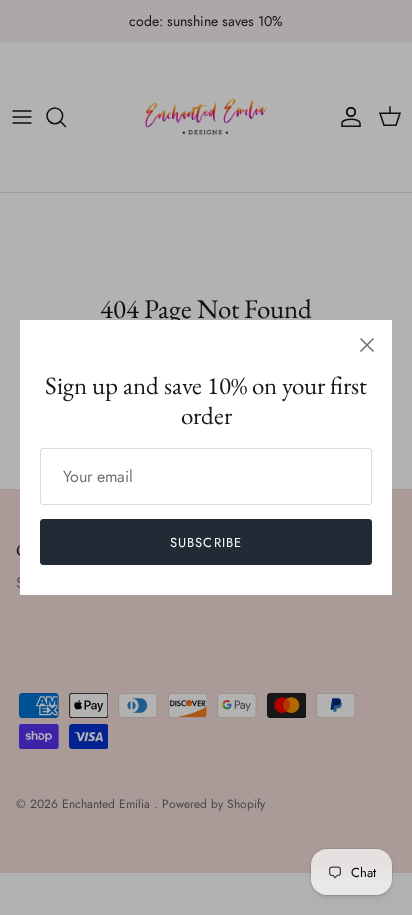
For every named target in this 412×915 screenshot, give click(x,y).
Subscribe (205, 542)
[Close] (367, 345)
